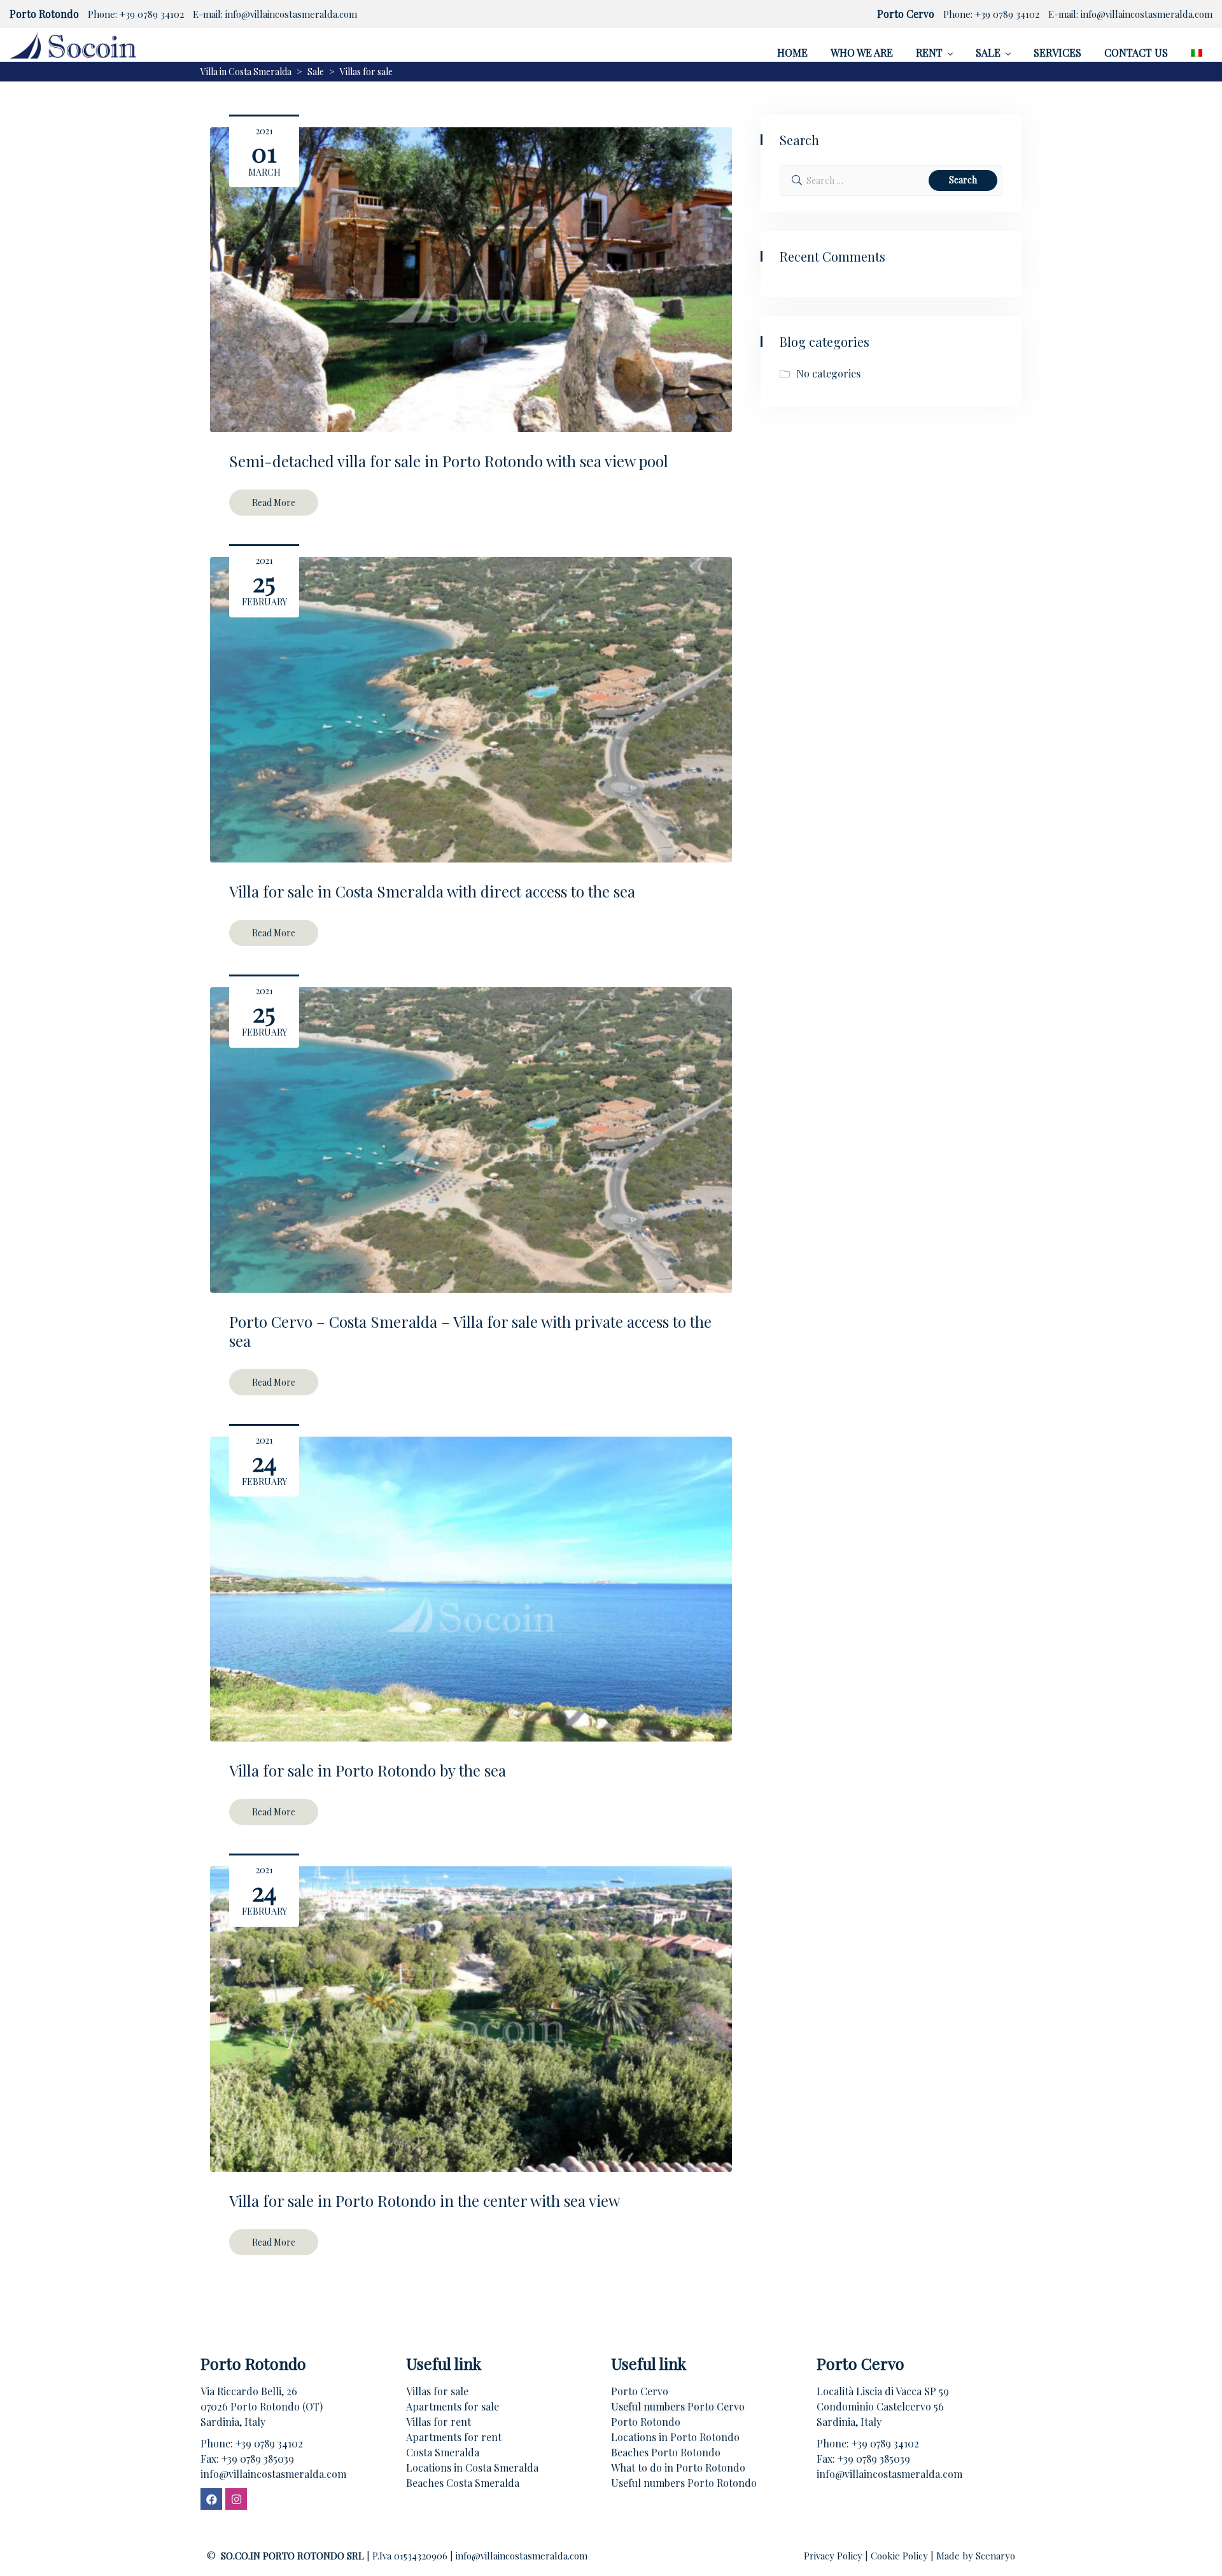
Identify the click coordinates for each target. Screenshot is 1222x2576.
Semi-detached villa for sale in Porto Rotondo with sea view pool (449, 461)
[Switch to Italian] (1197, 53)
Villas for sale (437, 2391)
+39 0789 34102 (152, 14)
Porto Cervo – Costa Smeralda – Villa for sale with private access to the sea (470, 1331)
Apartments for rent (454, 2437)
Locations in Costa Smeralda (472, 2467)
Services (1057, 53)
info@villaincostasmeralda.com (291, 14)
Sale (988, 53)
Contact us (1136, 53)
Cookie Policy (901, 2556)
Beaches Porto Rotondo (666, 2452)
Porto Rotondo (646, 2422)
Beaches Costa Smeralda (463, 2483)
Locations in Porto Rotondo (675, 2437)
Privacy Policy (834, 2556)
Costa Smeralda (443, 2452)
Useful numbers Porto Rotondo (684, 2483)
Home (792, 53)
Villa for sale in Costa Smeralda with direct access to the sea (432, 891)
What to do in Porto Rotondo (678, 2467)
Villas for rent (439, 2422)
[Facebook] (211, 2499)
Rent (929, 53)
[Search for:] (891, 180)
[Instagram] (236, 2499)
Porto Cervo (640, 2391)
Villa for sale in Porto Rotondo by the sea (368, 1770)
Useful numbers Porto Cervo (678, 2406)
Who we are (862, 53)
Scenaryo (995, 2556)
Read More (274, 503)
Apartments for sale (453, 2406)
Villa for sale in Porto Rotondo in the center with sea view (425, 2200)
